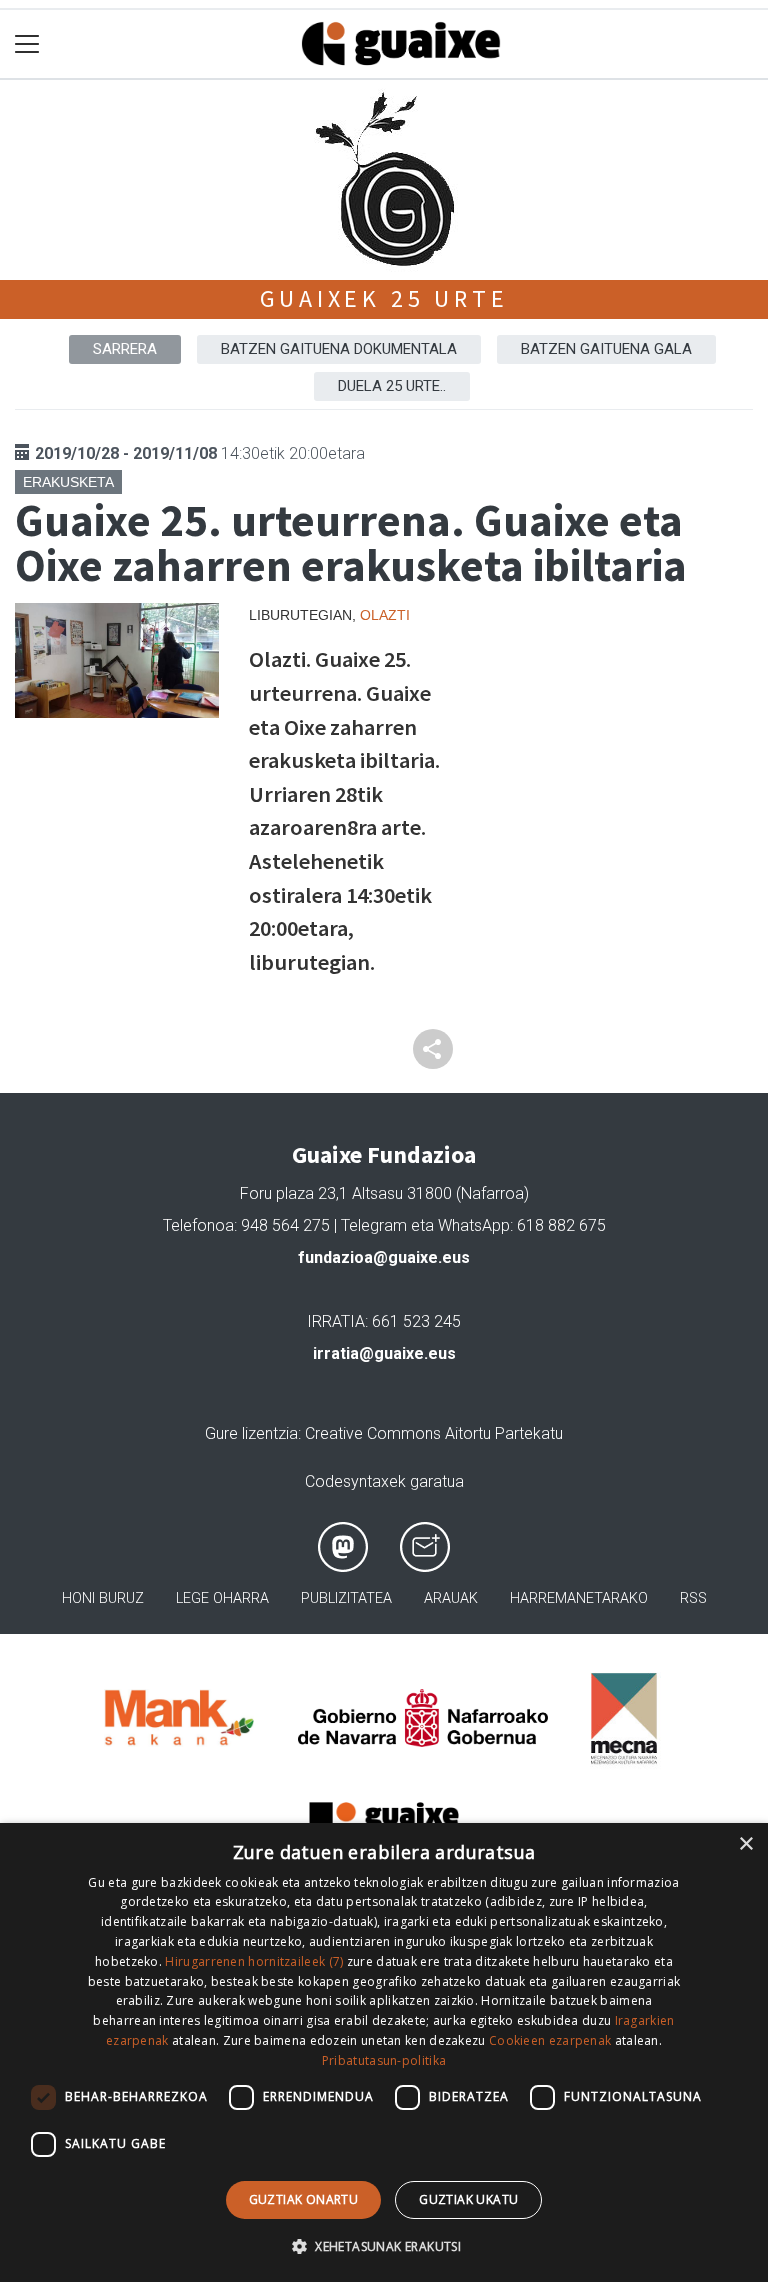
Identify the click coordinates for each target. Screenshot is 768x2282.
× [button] (745, 1844)
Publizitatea (346, 1598)
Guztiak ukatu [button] (468, 2199)
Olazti (385, 615)
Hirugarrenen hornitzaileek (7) (254, 1961)
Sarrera (125, 349)
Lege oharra (222, 1598)
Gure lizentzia (251, 1433)
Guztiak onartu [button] (304, 2199)
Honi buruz (103, 1598)
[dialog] (384, 2052)
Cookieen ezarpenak (550, 2040)
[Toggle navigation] (27, 44)
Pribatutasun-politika (384, 2060)
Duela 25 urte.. (392, 386)
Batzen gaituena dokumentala (339, 349)
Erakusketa (68, 482)
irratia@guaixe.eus (384, 1353)
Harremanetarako (579, 1598)
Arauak (451, 1598)
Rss (693, 1598)
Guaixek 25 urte (384, 298)
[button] (384, 2246)
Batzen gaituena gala (606, 349)
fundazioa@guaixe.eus (384, 1257)
